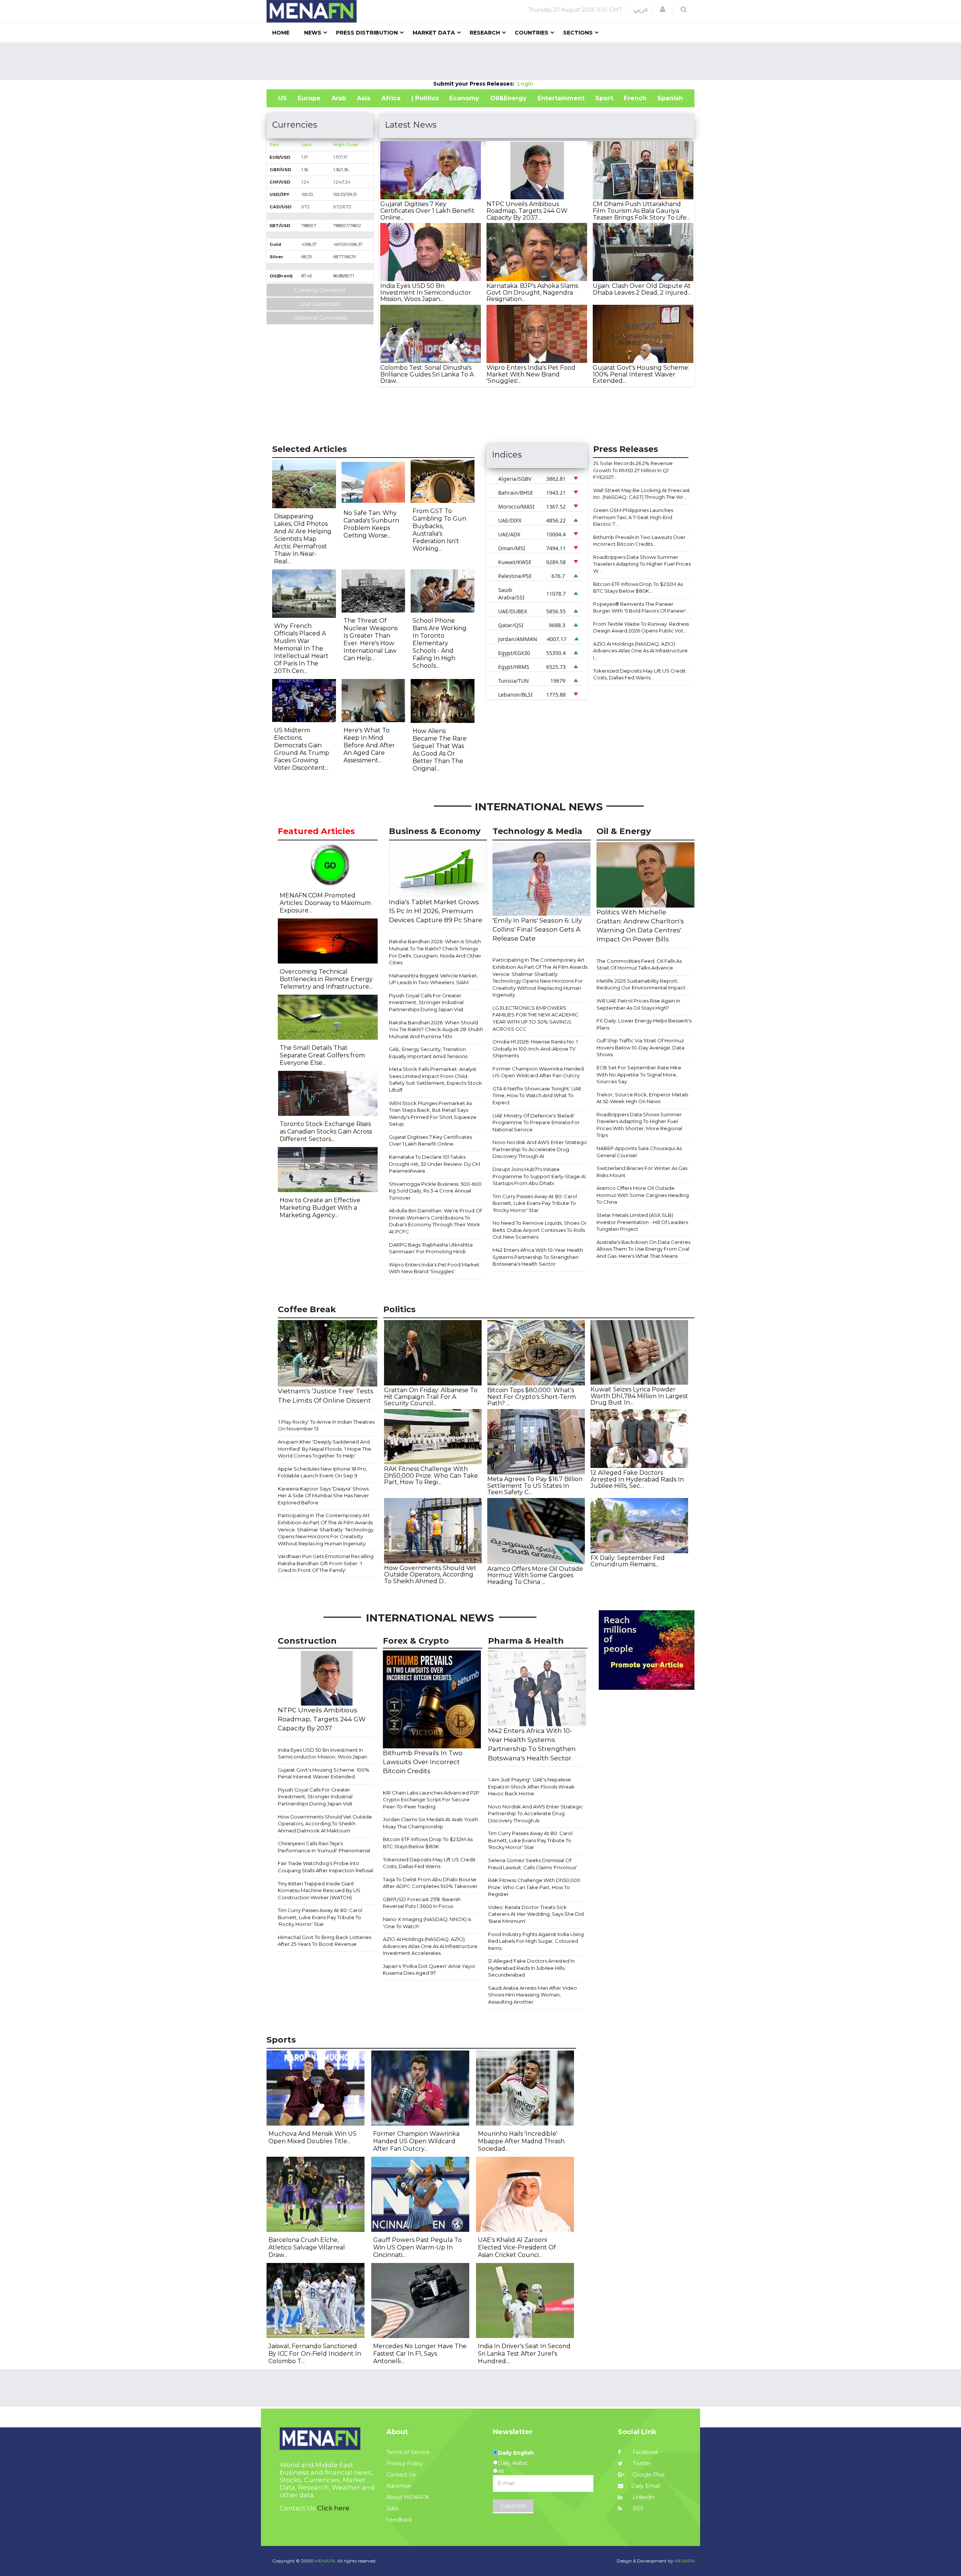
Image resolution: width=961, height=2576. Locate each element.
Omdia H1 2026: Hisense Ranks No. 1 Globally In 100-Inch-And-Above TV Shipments (535, 1049)
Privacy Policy (404, 2463)
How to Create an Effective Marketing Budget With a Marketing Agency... (320, 1208)
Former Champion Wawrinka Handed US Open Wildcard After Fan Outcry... (416, 2141)
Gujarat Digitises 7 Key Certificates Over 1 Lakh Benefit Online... (427, 211)
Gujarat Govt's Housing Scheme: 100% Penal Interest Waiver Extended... (641, 374)
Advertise (399, 2486)
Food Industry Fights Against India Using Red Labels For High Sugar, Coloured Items (536, 1941)
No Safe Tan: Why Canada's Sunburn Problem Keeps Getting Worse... (371, 524)
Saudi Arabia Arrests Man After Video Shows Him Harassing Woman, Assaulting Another (532, 1995)
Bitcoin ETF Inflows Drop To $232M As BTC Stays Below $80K (428, 1843)
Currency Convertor (320, 290)
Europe (309, 98)
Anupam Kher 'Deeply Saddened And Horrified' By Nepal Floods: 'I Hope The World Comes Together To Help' (325, 1449)
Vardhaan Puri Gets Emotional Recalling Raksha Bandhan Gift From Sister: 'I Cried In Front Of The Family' (326, 1563)
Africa (391, 98)
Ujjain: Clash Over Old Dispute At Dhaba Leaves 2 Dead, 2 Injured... (642, 289)
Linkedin (643, 2497)
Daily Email (645, 2486)
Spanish (670, 98)
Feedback (399, 2520)
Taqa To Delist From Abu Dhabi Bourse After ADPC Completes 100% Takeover (430, 1883)
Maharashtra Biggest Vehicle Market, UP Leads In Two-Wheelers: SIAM (433, 979)
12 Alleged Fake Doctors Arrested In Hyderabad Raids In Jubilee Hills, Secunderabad (531, 1968)
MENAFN (685, 2561)
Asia (364, 98)
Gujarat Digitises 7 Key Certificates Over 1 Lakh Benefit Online (430, 1140)
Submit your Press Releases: (475, 84)
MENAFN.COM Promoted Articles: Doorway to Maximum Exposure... (325, 903)
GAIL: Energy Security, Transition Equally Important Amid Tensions (428, 1053)
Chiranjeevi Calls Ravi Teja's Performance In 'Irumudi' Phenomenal (324, 1847)
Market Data (434, 33)
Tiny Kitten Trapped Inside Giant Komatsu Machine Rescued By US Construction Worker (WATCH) (319, 1890)
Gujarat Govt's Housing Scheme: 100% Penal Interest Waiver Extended (324, 1773)
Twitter (641, 2463)
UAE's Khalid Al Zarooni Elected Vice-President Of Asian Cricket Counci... (517, 2247)
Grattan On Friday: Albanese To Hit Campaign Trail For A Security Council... (431, 1397)
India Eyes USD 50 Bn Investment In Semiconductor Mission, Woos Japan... (426, 292)
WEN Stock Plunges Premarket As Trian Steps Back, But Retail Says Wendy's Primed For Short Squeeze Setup (433, 1114)
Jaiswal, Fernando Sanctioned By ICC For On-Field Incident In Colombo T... (315, 2354)
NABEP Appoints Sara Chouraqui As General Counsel (639, 1152)
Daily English (516, 2453)
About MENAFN (408, 2497)
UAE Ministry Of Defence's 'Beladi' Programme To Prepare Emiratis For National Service (536, 1122)
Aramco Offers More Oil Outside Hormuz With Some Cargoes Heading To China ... (535, 1575)
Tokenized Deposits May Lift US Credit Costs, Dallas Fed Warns (429, 1863)
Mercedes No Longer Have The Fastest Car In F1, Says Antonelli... (420, 2354)
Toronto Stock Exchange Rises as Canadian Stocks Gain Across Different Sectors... (326, 1131)
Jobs (392, 2508)
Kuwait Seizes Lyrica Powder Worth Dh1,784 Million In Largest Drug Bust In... (639, 1396)
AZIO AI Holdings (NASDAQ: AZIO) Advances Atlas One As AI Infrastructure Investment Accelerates (430, 1946)
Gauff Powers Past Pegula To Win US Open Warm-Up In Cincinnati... (417, 2247)
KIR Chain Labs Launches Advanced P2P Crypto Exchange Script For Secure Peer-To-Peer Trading (431, 1800)
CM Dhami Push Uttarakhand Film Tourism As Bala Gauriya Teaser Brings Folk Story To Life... (641, 211)
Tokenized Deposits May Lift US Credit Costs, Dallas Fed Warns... (639, 674)
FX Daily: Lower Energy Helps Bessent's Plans (644, 1024)
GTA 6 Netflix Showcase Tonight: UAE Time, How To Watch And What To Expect (537, 1095)
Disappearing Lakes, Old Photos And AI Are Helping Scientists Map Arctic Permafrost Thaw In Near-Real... (303, 539)
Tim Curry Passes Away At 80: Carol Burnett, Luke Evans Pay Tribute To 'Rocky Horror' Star (535, 1203)
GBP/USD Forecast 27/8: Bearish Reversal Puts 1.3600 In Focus (422, 1903)
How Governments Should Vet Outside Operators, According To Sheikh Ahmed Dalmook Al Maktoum (325, 1824)
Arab (339, 98)
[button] (663, 9)
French (635, 98)
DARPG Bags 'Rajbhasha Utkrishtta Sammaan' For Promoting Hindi (431, 1248)
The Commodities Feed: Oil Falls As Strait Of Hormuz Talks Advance (639, 964)
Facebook (645, 2452)
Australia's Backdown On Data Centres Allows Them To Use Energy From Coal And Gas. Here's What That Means (643, 1249)
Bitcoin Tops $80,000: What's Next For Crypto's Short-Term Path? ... (532, 1397)
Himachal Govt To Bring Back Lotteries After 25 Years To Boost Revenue (325, 1941)
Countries (532, 33)
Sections (578, 33)
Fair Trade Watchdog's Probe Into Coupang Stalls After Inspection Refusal (325, 1867)
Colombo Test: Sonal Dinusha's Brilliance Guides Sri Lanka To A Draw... (427, 374)
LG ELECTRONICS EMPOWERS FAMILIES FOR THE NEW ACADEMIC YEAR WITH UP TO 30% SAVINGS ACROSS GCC (535, 1018)
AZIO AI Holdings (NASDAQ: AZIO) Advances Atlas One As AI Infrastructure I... (640, 651)
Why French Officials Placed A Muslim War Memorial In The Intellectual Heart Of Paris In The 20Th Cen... (301, 648)
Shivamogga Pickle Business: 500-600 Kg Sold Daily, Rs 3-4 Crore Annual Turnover (435, 1191)
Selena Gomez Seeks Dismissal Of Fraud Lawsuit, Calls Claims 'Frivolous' (532, 1864)
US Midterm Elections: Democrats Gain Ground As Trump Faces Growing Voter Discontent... (302, 749)
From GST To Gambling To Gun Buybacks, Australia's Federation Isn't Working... (439, 530)
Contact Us (401, 2475)
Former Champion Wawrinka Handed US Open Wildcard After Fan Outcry (538, 1072)
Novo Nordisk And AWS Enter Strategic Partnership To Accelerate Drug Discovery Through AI (540, 1149)
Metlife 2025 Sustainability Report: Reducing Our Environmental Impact (641, 984)
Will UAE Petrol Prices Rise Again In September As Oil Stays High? (638, 1004)
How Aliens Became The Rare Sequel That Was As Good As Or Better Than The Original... (440, 750)
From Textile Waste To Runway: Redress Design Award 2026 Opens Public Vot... (641, 627)
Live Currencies (320, 304)
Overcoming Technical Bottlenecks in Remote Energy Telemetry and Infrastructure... (326, 979)
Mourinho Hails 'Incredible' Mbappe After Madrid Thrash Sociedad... (521, 2141)
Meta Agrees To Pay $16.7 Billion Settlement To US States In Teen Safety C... (535, 1486)
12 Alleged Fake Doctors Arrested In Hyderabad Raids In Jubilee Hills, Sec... (637, 1479)
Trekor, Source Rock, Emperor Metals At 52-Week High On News (642, 1098)
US (282, 98)
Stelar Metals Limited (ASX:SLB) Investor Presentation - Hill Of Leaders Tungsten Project (642, 1222)
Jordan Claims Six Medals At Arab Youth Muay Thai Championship (431, 1823)
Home (281, 33)
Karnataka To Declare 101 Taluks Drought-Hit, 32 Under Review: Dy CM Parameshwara (435, 1164)
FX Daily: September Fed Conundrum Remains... (628, 1561)
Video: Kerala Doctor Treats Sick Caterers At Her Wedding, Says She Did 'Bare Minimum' (536, 1914)
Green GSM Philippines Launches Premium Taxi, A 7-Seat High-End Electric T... (633, 517)
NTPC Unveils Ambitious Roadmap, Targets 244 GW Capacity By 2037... (527, 211)
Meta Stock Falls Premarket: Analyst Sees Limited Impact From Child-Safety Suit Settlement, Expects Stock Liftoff (435, 1079)
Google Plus (648, 2475)
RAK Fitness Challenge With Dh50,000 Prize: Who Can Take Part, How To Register (534, 1887)
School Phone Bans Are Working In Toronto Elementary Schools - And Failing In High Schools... (440, 643)
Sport (604, 98)
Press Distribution (367, 33)
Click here (333, 2508)
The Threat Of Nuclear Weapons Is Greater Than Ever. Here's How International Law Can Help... (371, 639)
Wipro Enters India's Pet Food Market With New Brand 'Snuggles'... (531, 374)
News (313, 33)
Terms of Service (408, 2452)
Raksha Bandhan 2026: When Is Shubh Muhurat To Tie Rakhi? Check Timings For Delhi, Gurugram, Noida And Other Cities (435, 952)
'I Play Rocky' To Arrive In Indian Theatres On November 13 (326, 1425)
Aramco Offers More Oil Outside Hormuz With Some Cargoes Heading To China (643, 1195)
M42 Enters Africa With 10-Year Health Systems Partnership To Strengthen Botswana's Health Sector (538, 1257)
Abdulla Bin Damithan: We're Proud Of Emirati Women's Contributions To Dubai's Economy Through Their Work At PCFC (435, 1221)
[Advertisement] (480, 61)
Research (485, 33)
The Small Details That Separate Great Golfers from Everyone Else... (322, 1055)
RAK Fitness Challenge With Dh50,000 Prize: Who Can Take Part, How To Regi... (431, 1475)
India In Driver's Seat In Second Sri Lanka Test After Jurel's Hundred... (524, 2354)
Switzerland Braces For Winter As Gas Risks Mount (642, 1172)
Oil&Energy (508, 98)
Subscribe (513, 2506)
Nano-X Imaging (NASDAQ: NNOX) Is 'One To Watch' (427, 1923)
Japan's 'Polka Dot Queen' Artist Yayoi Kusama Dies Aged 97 (429, 1970)
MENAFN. (325, 2561)
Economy (464, 98)
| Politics (425, 98)
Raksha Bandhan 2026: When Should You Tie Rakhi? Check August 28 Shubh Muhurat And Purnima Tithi (436, 1029)
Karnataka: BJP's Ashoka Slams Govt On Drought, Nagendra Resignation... (532, 292)
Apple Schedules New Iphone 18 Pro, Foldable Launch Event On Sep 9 (322, 1472)
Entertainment (561, 98)
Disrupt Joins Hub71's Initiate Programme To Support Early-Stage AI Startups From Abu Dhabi (539, 1176)
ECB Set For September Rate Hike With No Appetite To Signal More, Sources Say (639, 1074)
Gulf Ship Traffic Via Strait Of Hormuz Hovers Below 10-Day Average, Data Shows (640, 1047)
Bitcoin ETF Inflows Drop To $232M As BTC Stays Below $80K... (638, 588)
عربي (641, 9)
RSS (637, 2508)
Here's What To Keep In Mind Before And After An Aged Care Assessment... (369, 745)
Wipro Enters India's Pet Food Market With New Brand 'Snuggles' (434, 1268)
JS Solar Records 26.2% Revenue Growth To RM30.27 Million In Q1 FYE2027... (633, 470)
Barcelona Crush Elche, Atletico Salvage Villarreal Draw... (307, 2247)
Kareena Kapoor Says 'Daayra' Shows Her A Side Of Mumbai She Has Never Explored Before (323, 1496)
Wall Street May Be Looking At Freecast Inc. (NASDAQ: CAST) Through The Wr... (642, 494)
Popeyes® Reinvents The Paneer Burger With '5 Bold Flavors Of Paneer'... (641, 607)
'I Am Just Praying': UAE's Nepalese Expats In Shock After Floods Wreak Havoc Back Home (531, 1786)
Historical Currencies (320, 318)
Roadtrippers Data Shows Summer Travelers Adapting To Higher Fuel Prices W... (642, 564)
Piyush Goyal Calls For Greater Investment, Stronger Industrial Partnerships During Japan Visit (426, 1002)
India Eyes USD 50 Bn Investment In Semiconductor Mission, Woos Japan (322, 1753)
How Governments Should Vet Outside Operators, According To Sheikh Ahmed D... (430, 1575)
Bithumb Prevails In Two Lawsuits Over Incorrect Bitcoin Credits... (639, 541)
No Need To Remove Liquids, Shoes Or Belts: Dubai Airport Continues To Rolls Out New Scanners (540, 1230)
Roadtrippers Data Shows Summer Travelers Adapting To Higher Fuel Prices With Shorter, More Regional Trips (639, 1125)
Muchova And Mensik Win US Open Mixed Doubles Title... (313, 2137)
